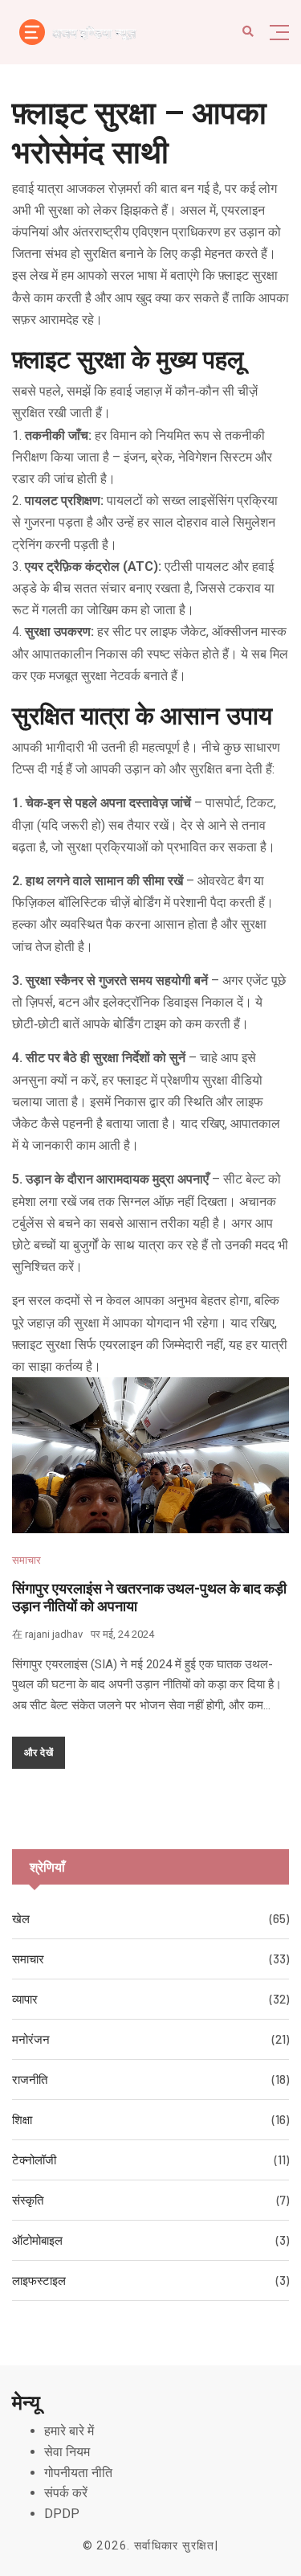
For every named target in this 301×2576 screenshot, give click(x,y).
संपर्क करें (66, 2493)
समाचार (26, 1560)
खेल (21, 1918)
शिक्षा (22, 2119)
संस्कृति (28, 2200)
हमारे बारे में (69, 2431)
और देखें (39, 1752)
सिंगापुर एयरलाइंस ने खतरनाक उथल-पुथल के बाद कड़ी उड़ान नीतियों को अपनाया (149, 1597)
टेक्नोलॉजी (34, 2160)
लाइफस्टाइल (39, 2280)
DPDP (62, 2514)
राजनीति (30, 2079)
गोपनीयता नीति (78, 2473)
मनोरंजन (31, 2039)
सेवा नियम (67, 2452)
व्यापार (25, 1999)
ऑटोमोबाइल (37, 2240)
